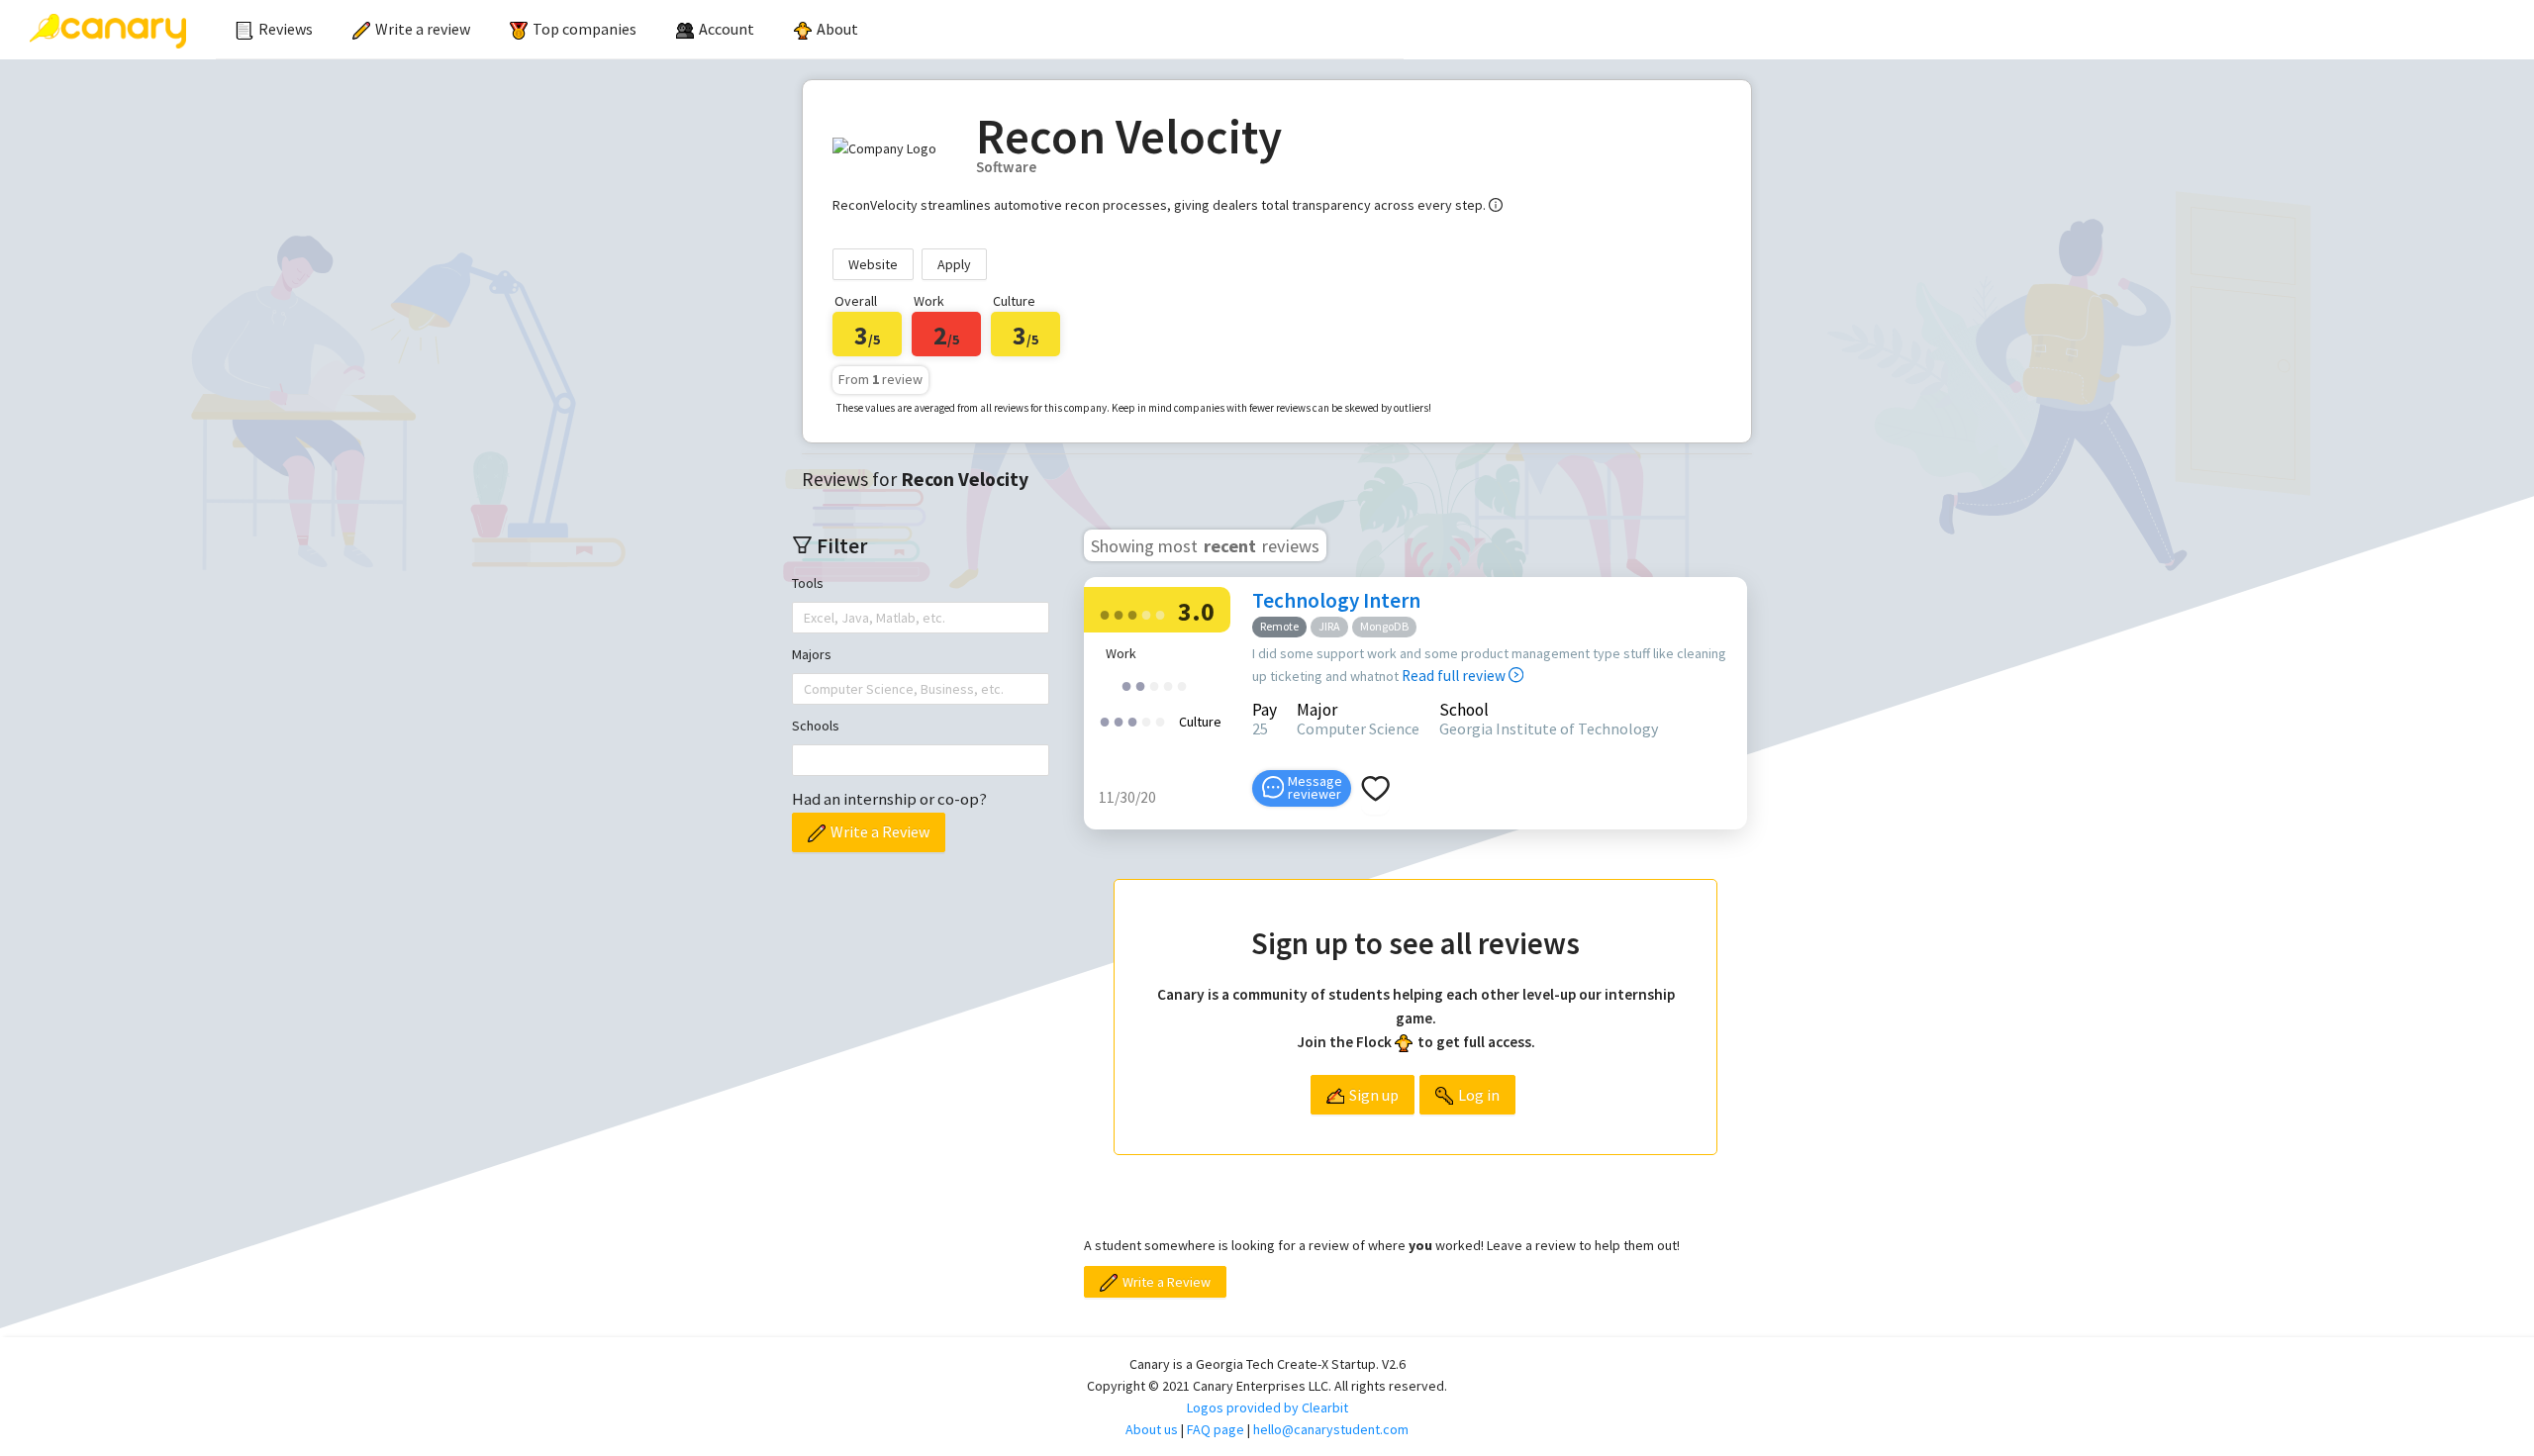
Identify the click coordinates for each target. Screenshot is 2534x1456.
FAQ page (1216, 1429)
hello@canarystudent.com (1331, 1429)
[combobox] (806, 618)
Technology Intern (1336, 600)
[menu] (810, 30)
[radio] (1105, 613)
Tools (808, 583)
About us (1152, 1429)
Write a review (423, 29)
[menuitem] (274, 30)
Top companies (585, 29)
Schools (816, 726)
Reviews (286, 29)
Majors (812, 654)
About (837, 29)
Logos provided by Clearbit (1267, 1407)
